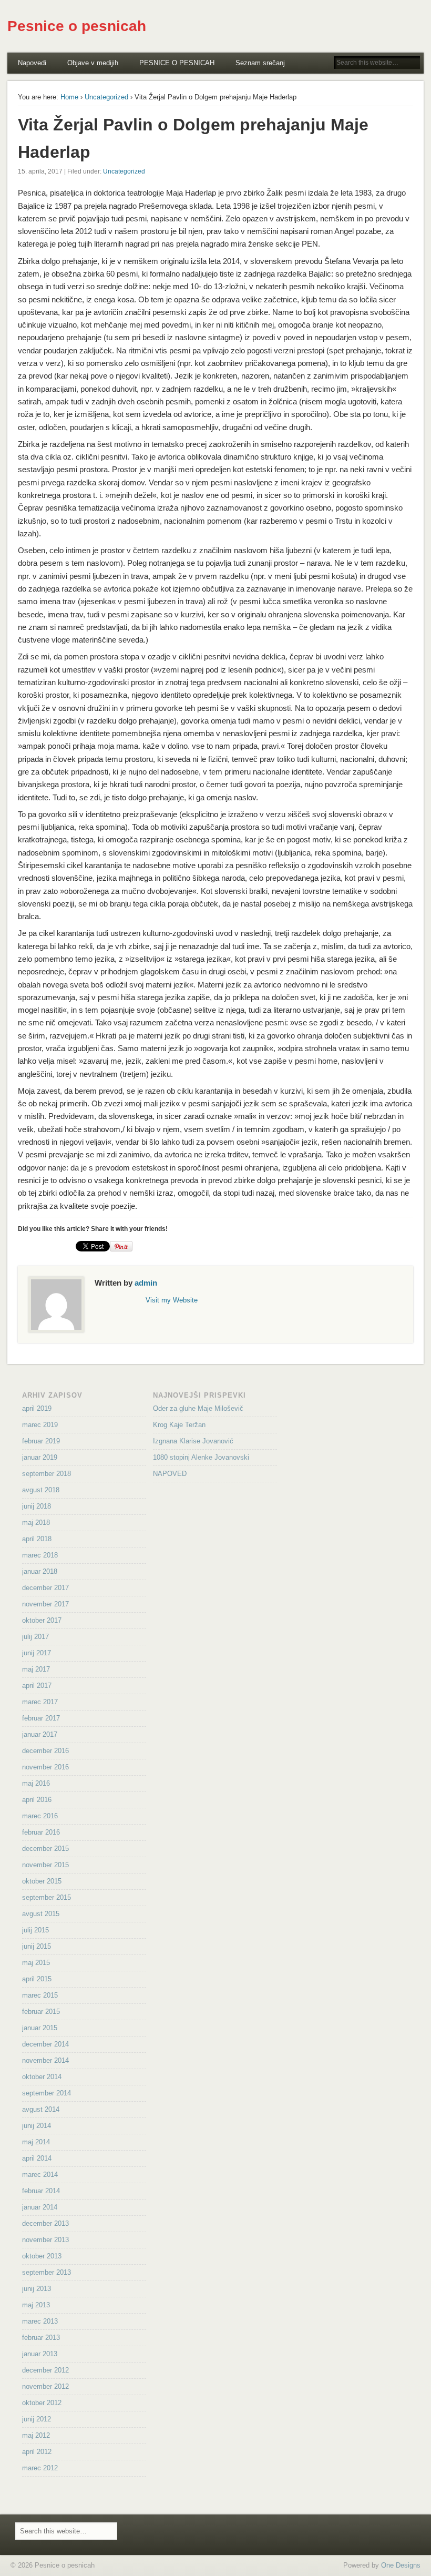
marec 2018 (40, 1555)
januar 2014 (40, 2207)
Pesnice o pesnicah (77, 26)
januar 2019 (40, 1457)
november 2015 (45, 1865)
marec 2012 (40, 2468)
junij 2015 (37, 1946)
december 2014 (45, 2044)
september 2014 (47, 2093)
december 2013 (45, 2223)
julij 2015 (35, 1930)
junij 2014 (37, 2126)
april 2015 (37, 1979)
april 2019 (37, 1408)
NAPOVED (170, 1474)
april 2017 (37, 1686)
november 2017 (45, 1604)
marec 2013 (40, 2321)
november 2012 (45, 2386)
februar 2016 (41, 1832)
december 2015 (45, 1849)
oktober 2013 (42, 2256)
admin (146, 1283)
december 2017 (45, 1588)
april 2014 (37, 2158)
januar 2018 (40, 1571)
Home (69, 97)
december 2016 (45, 1751)
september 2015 (47, 1897)
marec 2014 (40, 2175)
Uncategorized (106, 97)
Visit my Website (172, 1300)
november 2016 (45, 1767)
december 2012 (45, 2370)
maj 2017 (36, 1669)
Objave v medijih (93, 63)
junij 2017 (37, 1653)
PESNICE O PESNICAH (177, 63)
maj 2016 (36, 1783)
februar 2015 (41, 2012)
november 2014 (45, 2060)
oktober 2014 (42, 2077)
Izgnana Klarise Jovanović (193, 1441)
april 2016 (37, 1800)
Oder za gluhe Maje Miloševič (198, 1408)
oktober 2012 (42, 2403)
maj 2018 (36, 1523)
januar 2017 (40, 1734)
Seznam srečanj (260, 63)
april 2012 (37, 2452)
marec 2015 (40, 1995)
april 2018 (37, 1539)
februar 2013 (41, 2338)
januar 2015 (40, 2028)
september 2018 (47, 1474)
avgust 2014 (41, 2109)
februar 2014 (41, 2191)
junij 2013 (37, 2289)
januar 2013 (40, 2354)
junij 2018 (37, 1506)
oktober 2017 (42, 1620)
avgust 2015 (41, 1914)
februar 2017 (41, 1718)
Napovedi (32, 63)
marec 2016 (40, 1816)
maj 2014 (36, 2142)
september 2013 (47, 2272)
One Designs (401, 2565)
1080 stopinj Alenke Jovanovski (201, 1457)
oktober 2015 (42, 1881)
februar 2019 (41, 1441)
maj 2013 (36, 2305)
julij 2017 (35, 1637)
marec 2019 (40, 1425)
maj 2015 (36, 1963)
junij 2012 (37, 2419)
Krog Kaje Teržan (179, 1425)
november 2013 (45, 2240)
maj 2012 (36, 2435)
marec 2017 (40, 1702)
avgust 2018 (41, 1490)
